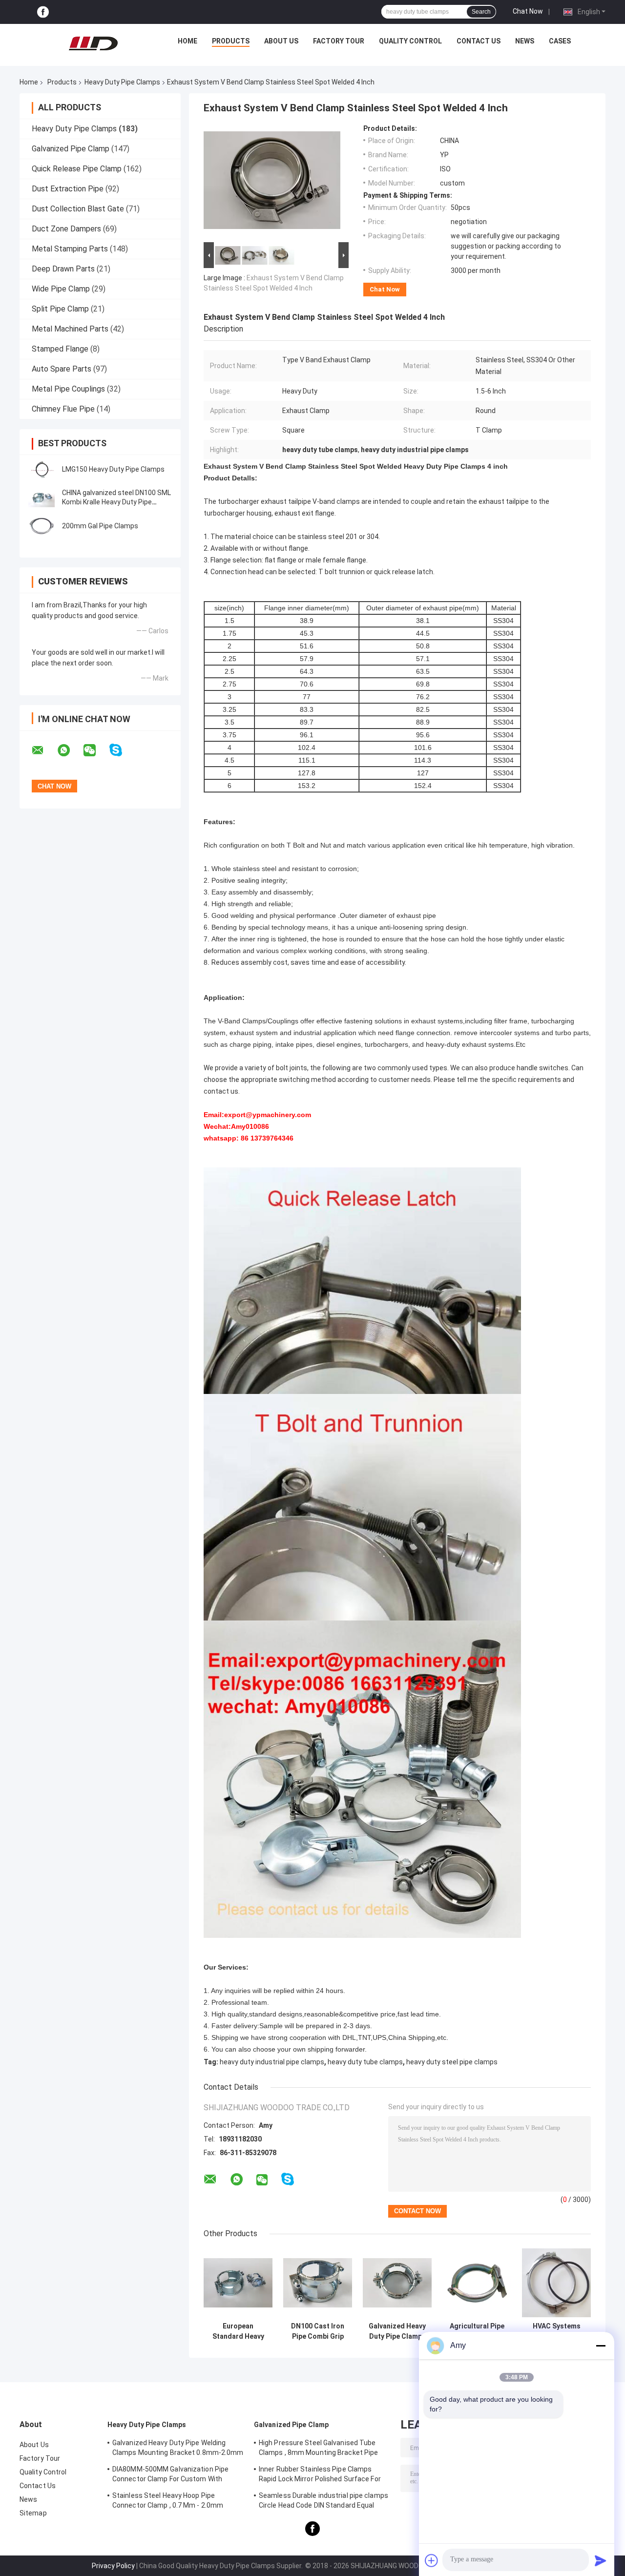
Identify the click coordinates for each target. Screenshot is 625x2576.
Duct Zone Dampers (66, 229)
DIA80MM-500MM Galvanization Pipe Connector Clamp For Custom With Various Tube (170, 2475)
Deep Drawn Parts (63, 269)
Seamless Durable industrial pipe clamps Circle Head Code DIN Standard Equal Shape (323, 2502)
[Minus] (601, 2346)
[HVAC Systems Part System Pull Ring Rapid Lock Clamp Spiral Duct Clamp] (556, 2283)
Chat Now (528, 11)
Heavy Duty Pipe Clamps (122, 82)
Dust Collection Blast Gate (78, 209)
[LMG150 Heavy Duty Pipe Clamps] (42, 469)
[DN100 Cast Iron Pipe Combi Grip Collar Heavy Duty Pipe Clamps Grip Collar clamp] (318, 2283)
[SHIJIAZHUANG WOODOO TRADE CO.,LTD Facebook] (43, 12)
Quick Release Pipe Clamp (77, 169)
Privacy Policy (113, 2566)
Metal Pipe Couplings (68, 389)
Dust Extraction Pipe (68, 189)
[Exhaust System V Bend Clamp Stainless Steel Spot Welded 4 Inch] (272, 182)
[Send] (601, 2560)
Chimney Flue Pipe (63, 409)
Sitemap (33, 2513)
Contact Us (479, 41)
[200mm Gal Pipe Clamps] (42, 526)
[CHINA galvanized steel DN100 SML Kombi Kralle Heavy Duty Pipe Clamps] (42, 498)
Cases (560, 41)
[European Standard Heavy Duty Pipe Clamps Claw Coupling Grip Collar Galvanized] (238, 2283)
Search (481, 12)
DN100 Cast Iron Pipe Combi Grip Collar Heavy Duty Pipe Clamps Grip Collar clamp (318, 2331)
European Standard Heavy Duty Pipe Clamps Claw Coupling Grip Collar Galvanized (238, 2331)
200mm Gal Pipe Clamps (100, 526)
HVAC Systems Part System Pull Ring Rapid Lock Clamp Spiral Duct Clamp (556, 2331)
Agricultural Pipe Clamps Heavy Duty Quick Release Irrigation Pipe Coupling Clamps (477, 2331)
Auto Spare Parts (62, 369)
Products (231, 41)
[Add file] (432, 2560)
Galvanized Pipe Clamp (71, 149)
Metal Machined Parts (70, 329)
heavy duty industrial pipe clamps (272, 2062)
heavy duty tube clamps (365, 2062)
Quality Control (410, 41)
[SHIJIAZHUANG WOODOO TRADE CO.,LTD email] (44, 750)
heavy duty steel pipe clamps (452, 2062)
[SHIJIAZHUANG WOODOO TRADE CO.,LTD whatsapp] (70, 750)
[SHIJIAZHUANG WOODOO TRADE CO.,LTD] (93, 43)
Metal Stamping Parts (70, 249)
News (525, 41)
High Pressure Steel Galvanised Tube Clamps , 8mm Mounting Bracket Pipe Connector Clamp (318, 2449)
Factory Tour (339, 41)
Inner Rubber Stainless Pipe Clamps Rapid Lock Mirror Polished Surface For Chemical (320, 2475)
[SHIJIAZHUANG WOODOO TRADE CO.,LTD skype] (122, 750)
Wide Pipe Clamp (61, 289)
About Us (281, 41)
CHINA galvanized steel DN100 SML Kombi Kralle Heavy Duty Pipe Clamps (116, 502)
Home (187, 41)
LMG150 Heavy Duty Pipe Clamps (113, 469)
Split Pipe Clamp (60, 309)
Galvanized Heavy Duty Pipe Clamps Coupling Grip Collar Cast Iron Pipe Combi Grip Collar (397, 2331)
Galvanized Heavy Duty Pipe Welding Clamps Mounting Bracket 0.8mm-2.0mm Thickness (178, 2449)
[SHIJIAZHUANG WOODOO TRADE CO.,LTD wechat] (96, 750)
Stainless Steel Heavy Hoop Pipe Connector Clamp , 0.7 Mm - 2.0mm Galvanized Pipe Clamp (168, 2502)
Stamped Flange (60, 349)
